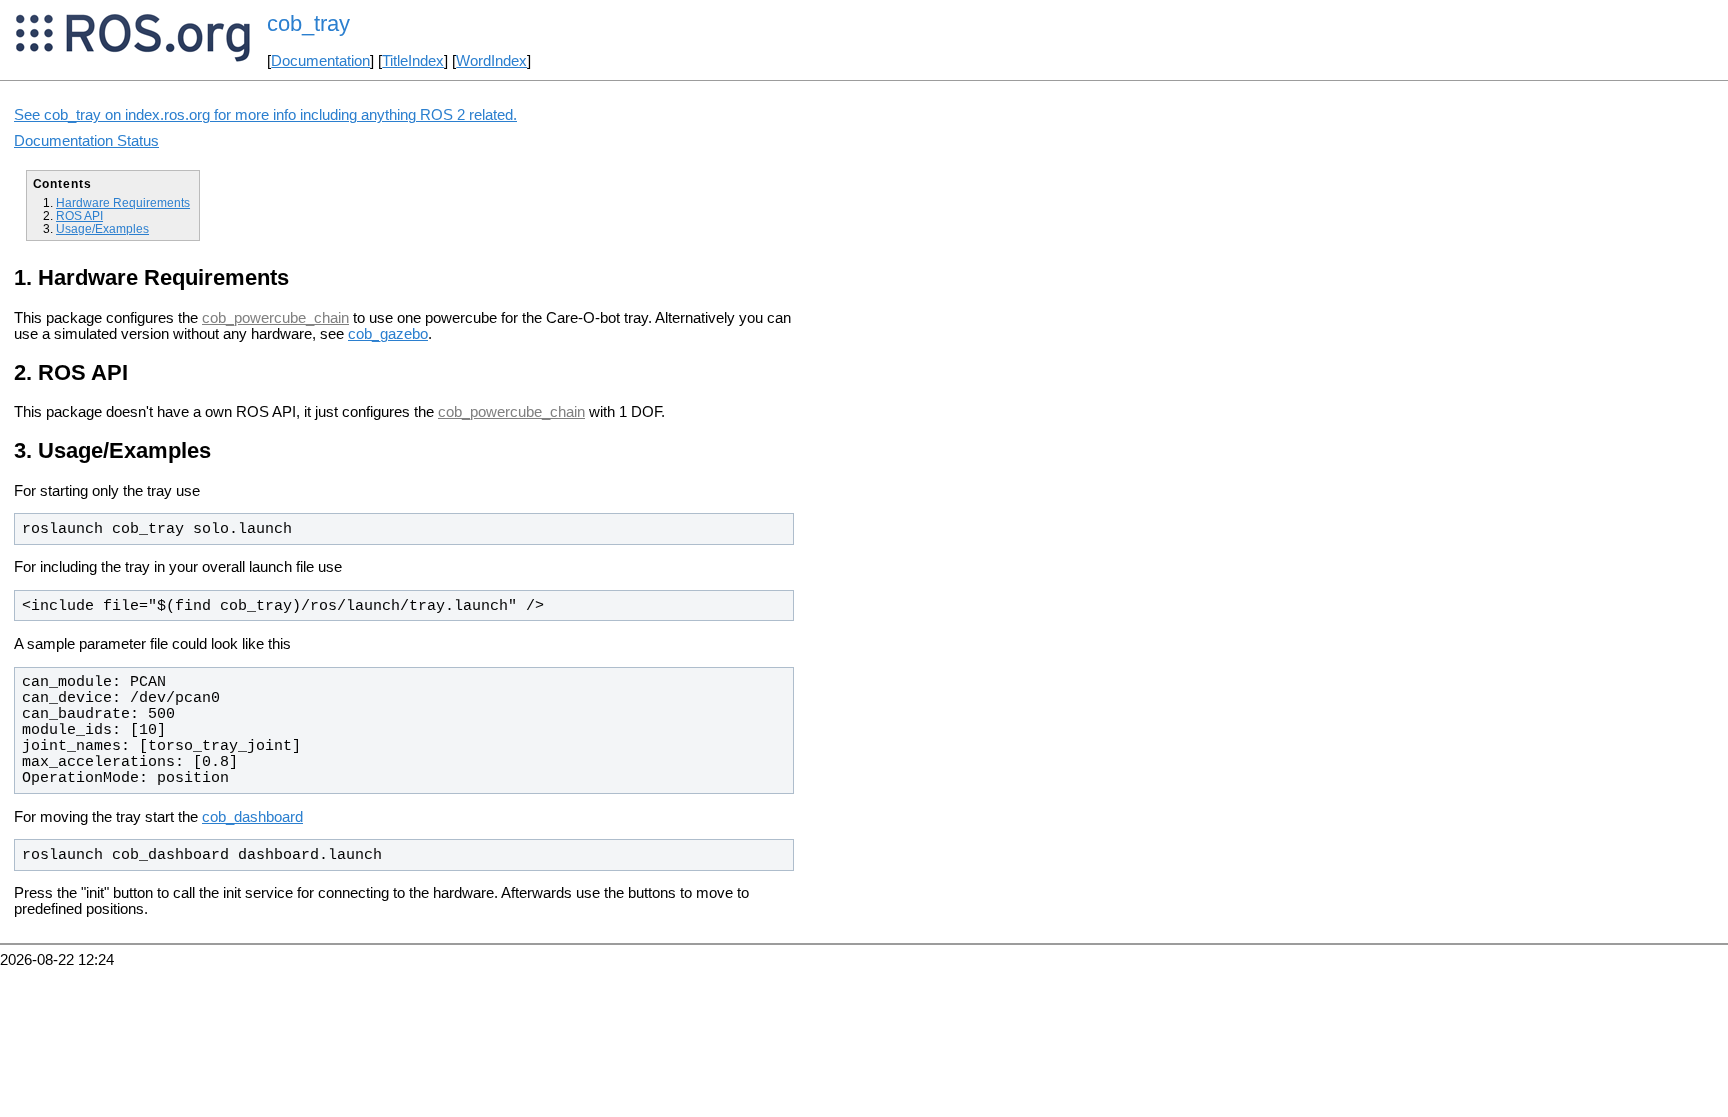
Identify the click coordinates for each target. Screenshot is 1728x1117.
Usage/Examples (102, 228)
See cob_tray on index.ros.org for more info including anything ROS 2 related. (265, 115)
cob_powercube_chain (275, 318)
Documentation (320, 61)
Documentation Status (86, 141)
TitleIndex (413, 61)
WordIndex (491, 61)
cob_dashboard (252, 817)
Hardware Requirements (123, 202)
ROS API (79, 215)
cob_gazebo (388, 334)
